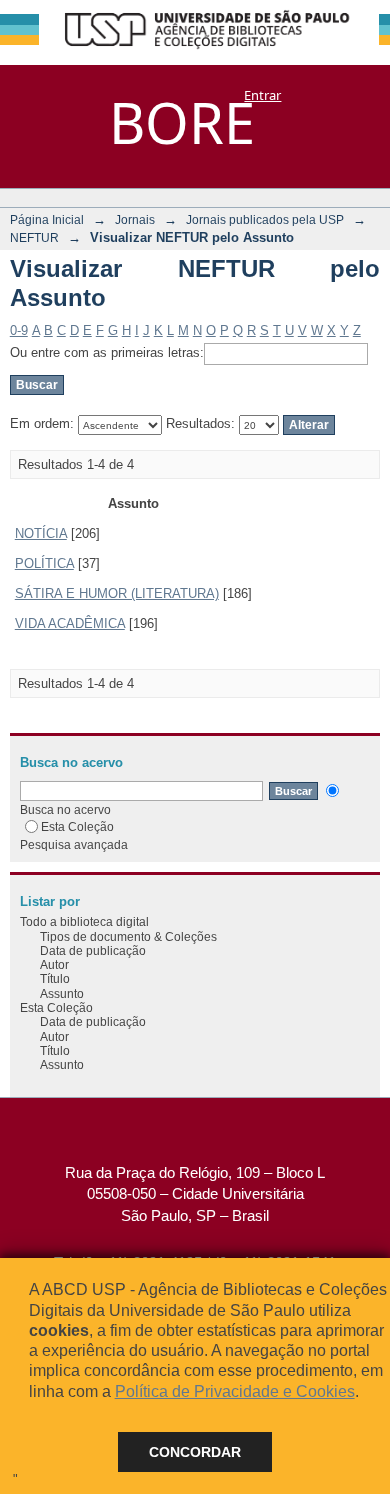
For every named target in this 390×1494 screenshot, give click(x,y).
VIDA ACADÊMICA (70, 623)
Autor (54, 964)
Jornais (135, 219)
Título (55, 978)
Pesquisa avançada (74, 844)
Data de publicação (93, 950)
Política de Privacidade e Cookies (235, 1391)
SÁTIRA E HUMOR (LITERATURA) (117, 593)
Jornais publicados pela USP (265, 219)
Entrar (262, 95)
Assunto (62, 993)
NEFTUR (34, 237)
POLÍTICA (44, 563)
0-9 (19, 330)
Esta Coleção (77, 826)
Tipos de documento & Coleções (128, 936)
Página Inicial (47, 219)
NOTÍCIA (41, 533)
